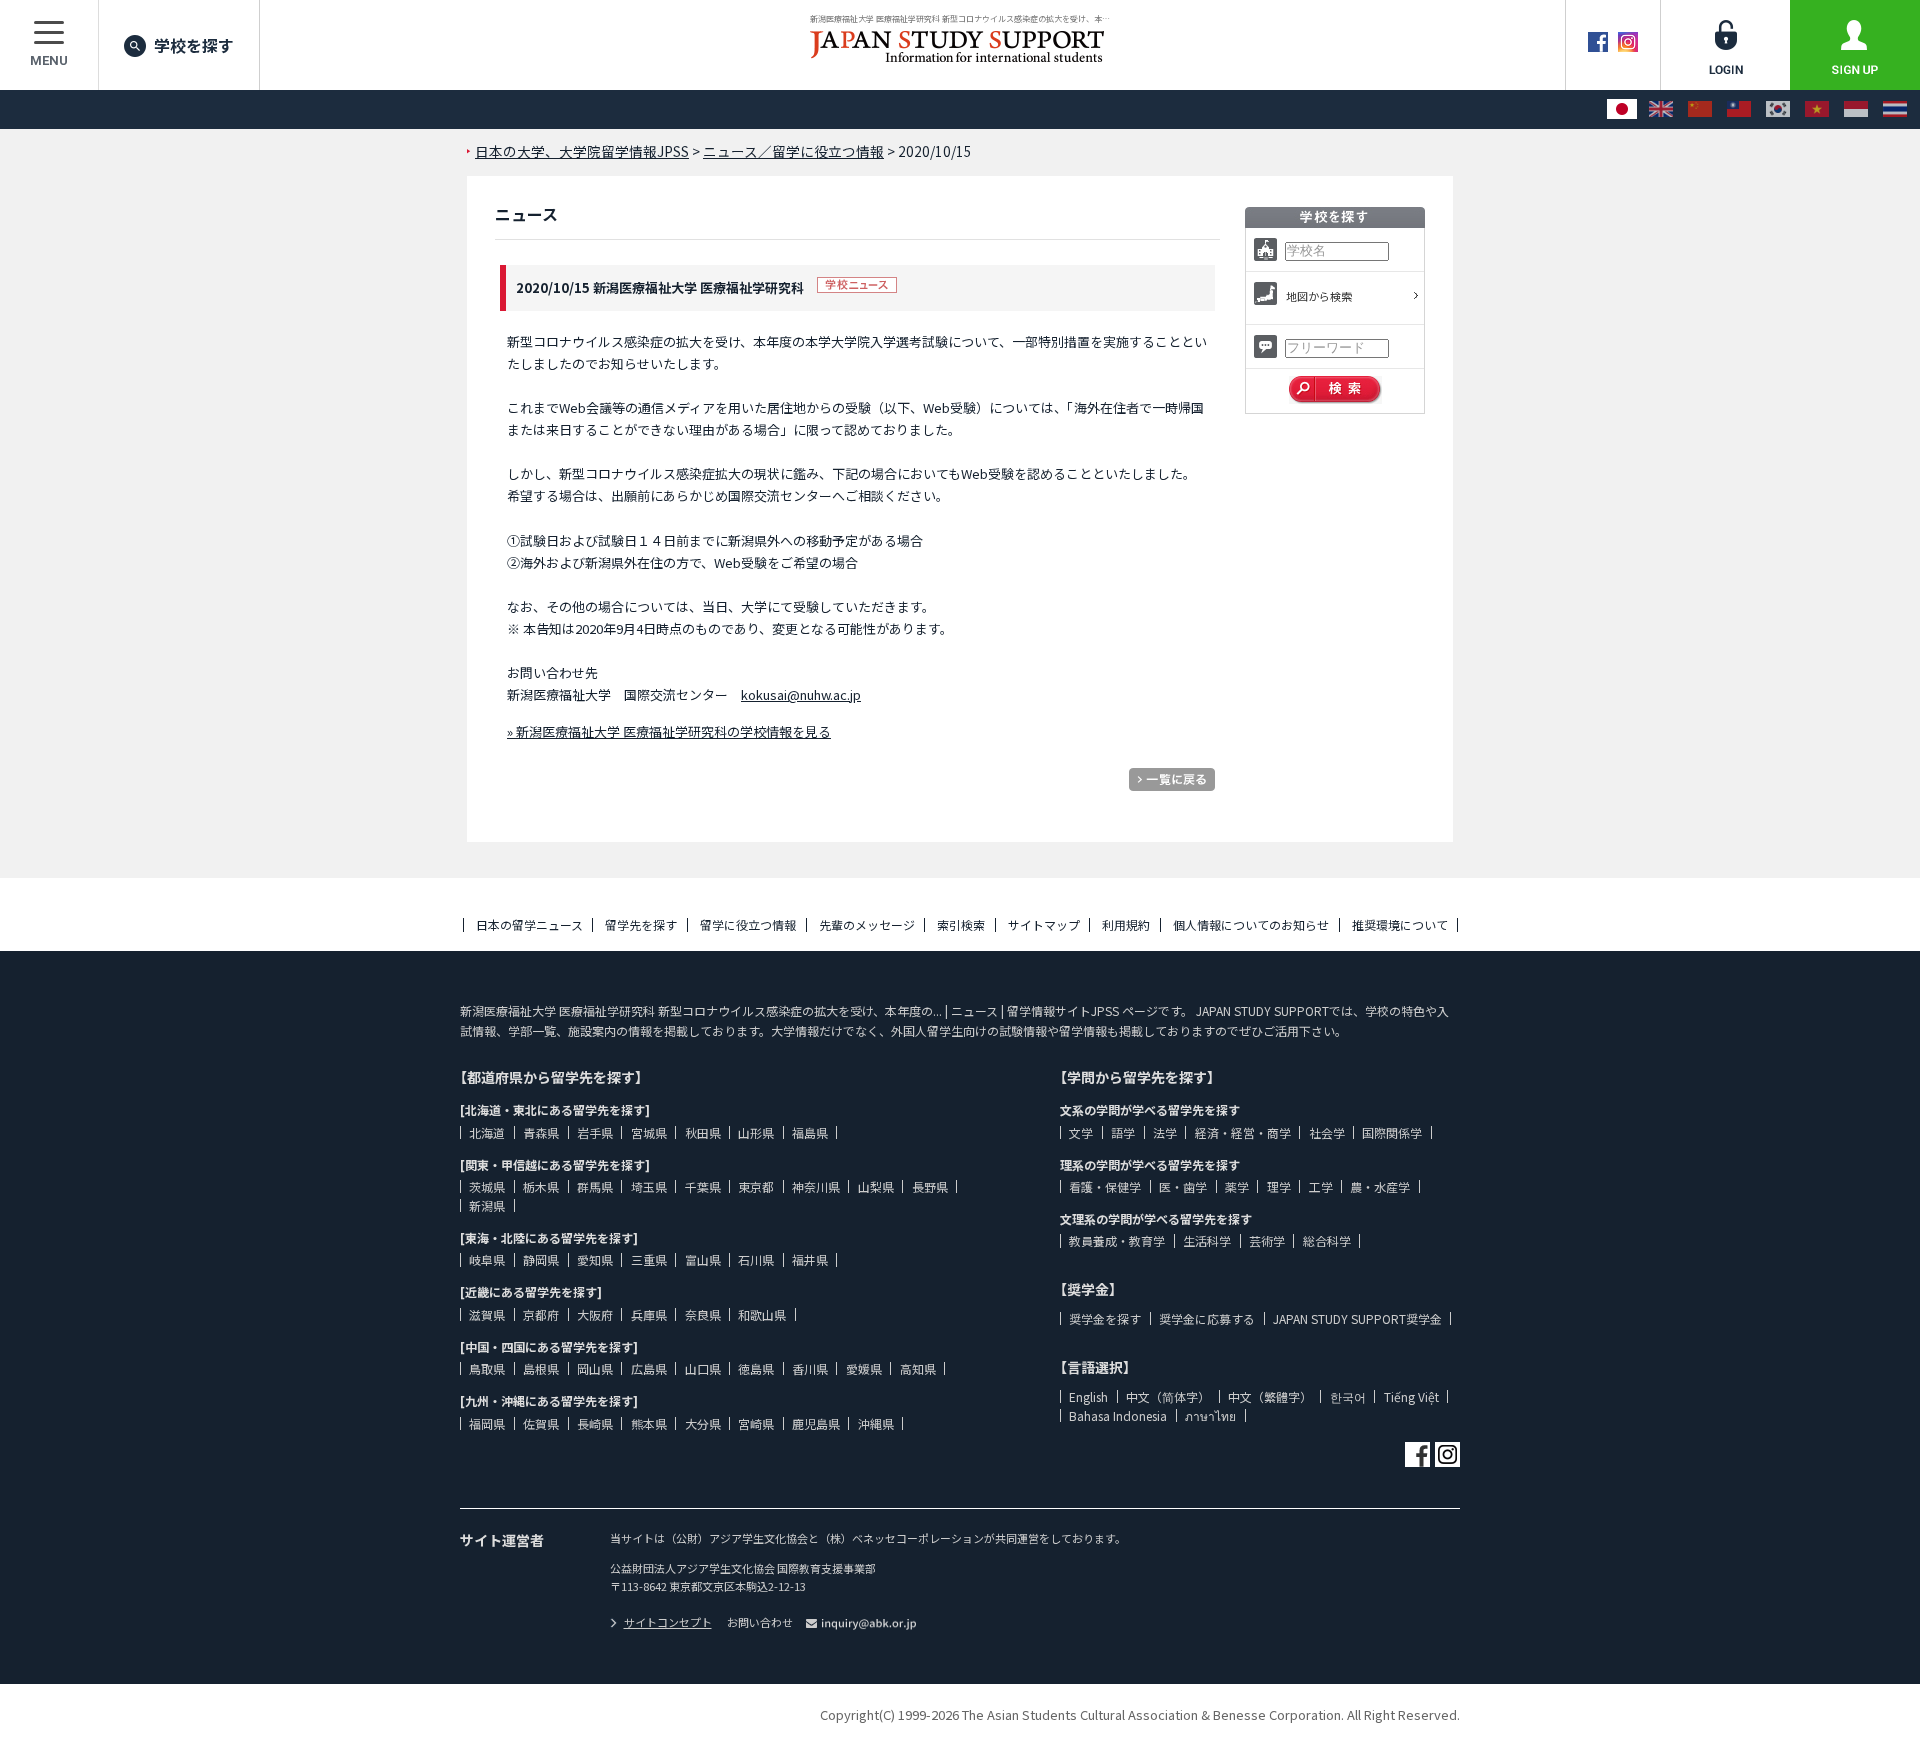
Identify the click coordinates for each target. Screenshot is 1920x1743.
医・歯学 (1183, 1186)
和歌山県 (762, 1314)
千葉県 (703, 1186)
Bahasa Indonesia (1118, 1415)
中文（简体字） (1168, 1396)
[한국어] (1778, 109)
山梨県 (876, 1186)
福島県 (810, 1132)
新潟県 (487, 1205)
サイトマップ (1044, 924)
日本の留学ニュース (529, 924)
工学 (1321, 1186)
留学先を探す (641, 924)
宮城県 (649, 1132)
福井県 (810, 1259)
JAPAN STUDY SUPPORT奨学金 (1357, 1318)
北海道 (487, 1132)
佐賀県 (541, 1423)
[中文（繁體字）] (1739, 109)
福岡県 (487, 1423)
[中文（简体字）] (1700, 109)
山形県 (756, 1132)
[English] (1661, 109)
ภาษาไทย (1210, 1415)
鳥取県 (487, 1368)
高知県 (918, 1368)
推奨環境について (1400, 924)
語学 (1123, 1132)
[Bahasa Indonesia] (1856, 109)
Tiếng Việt (1411, 1396)
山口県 (703, 1368)
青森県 (541, 1132)
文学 (1081, 1132)
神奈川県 (816, 1186)
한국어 (1348, 1396)
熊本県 (649, 1423)
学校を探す (194, 45)
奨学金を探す (1105, 1318)
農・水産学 (1380, 1186)
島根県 (541, 1368)
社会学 (1327, 1132)
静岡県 (541, 1259)
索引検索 (961, 924)
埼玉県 (649, 1186)
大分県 (703, 1423)
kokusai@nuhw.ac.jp (801, 694)
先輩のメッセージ (867, 924)
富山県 (703, 1259)
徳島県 (756, 1368)
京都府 (541, 1314)
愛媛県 (864, 1368)
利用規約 (1126, 924)
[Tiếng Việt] (1817, 109)
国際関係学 (1392, 1132)
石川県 (756, 1259)
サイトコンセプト (668, 1622)
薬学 (1237, 1186)
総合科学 (1327, 1240)
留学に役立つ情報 (748, 924)
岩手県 (595, 1132)
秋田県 (703, 1132)
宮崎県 (756, 1423)
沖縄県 (876, 1423)
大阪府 (595, 1314)
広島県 (649, 1368)
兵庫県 (649, 1314)
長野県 (930, 1186)
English (1088, 1396)
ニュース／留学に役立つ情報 (793, 151)
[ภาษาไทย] (1895, 109)
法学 (1165, 1132)
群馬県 (595, 1186)
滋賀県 (487, 1314)
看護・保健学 (1105, 1186)
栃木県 (541, 1186)
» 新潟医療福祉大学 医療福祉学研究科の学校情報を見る (669, 731)
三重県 (649, 1259)
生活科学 (1207, 1240)
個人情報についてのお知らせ (1251, 924)
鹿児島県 (816, 1423)
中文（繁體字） (1270, 1396)
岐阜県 (487, 1259)
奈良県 (703, 1314)
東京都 (756, 1186)
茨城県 (487, 1186)
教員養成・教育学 (1117, 1240)
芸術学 (1267, 1240)
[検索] (1335, 390)
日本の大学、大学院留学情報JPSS (582, 151)
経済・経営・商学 (1243, 1132)
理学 (1279, 1186)
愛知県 (595, 1259)
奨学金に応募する (1207, 1318)
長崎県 (595, 1423)
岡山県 (595, 1368)
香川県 (810, 1368)
